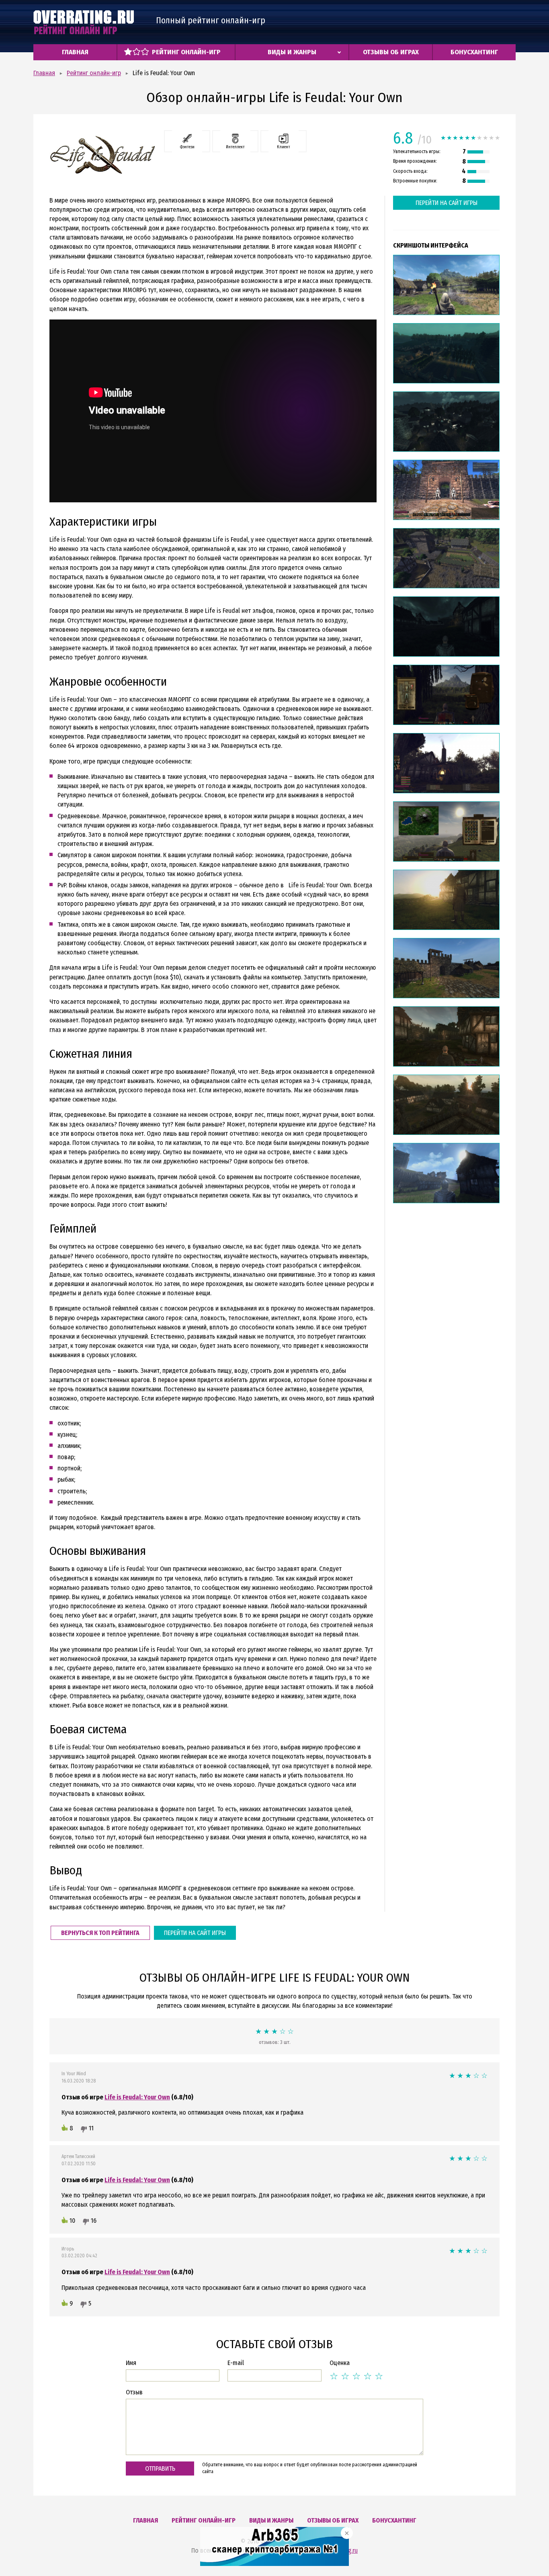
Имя (131, 2363)
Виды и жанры (292, 52)
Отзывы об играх (391, 52)
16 (94, 2221)
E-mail (236, 2363)
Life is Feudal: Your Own (137, 2097)
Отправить (160, 2468)
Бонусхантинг (474, 52)
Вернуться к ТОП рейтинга (100, 1933)
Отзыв (134, 2392)
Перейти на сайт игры (195, 1933)
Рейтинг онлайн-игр (186, 52)
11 (91, 2128)
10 (72, 2221)
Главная (75, 52)
